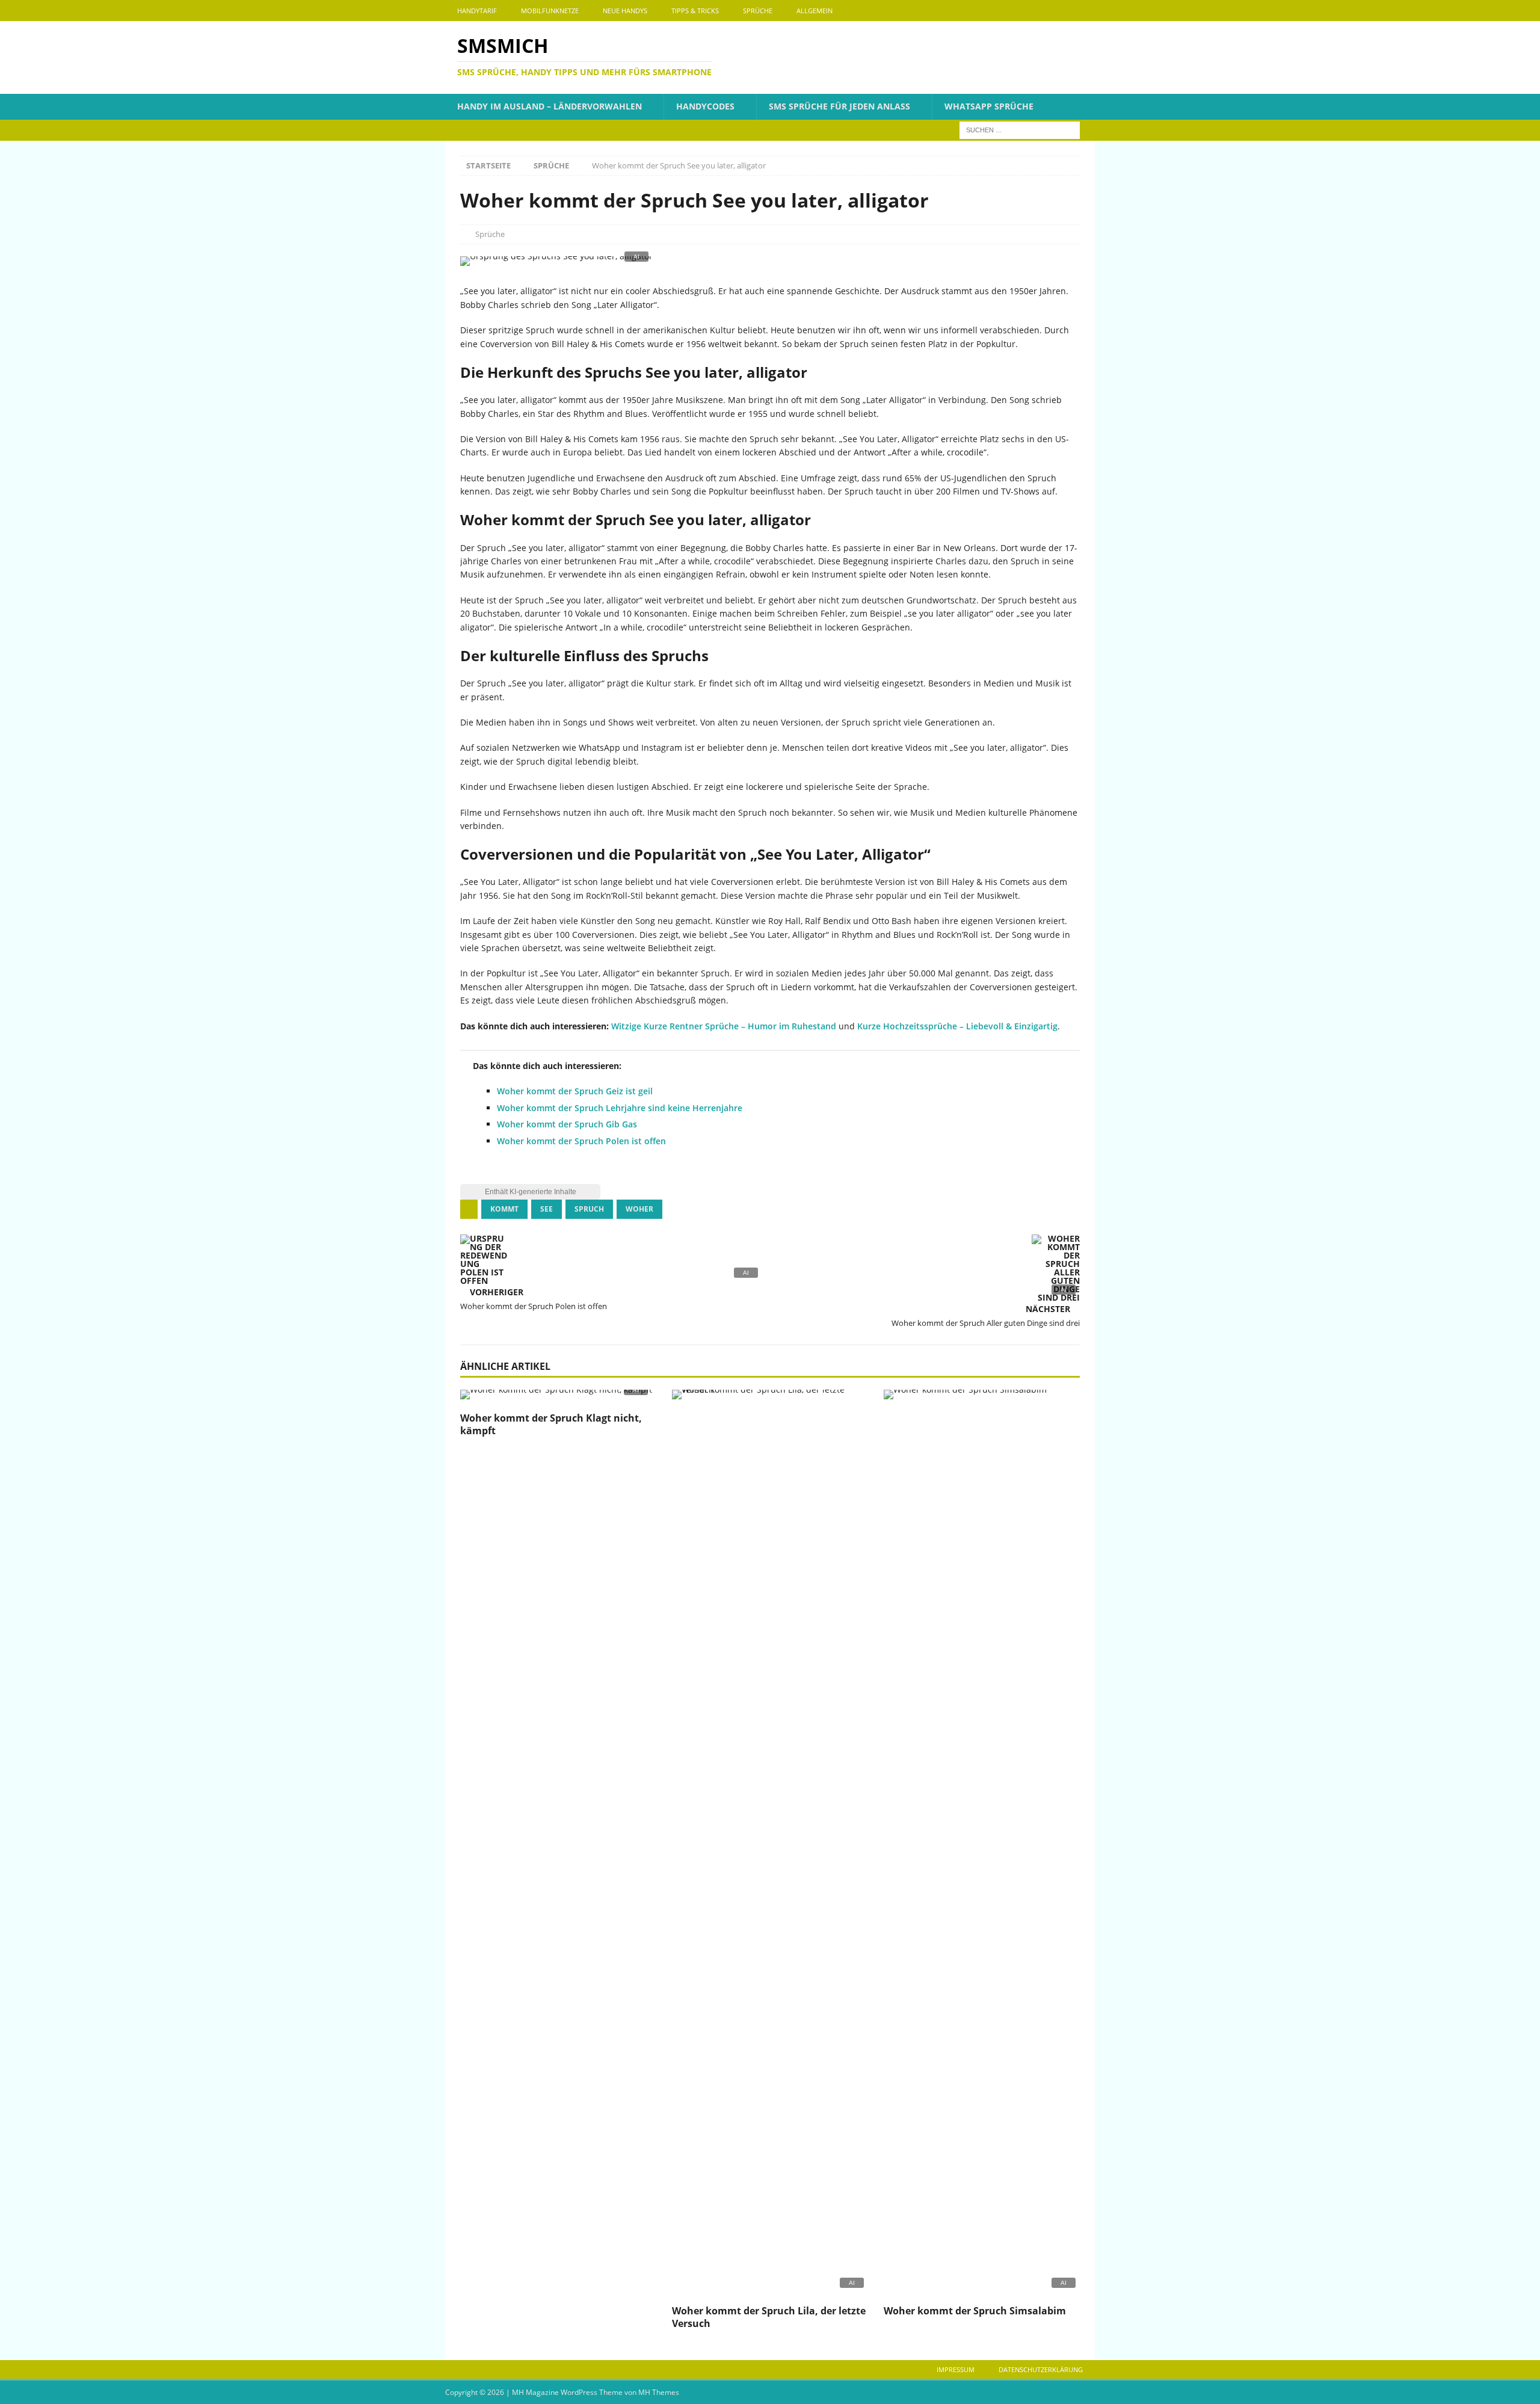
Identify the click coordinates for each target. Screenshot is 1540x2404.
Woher (639, 1209)
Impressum (956, 2369)
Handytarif (477, 11)
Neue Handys (625, 11)
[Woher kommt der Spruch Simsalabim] (982, 1844)
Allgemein (815, 11)
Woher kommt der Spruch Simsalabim (975, 2311)
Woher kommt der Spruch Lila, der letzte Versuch (769, 2317)
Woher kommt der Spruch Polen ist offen (581, 1141)
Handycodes (705, 106)
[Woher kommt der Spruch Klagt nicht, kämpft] (558, 1398)
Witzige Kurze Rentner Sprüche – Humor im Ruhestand (724, 1026)
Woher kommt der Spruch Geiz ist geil (575, 1091)
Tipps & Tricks (695, 11)
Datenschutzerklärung (1041, 2369)
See (547, 1209)
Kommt (504, 1209)
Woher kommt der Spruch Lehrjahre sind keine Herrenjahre (620, 1108)
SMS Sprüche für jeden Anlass (839, 106)
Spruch (589, 1209)
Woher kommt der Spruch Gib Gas (567, 1124)
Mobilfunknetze (550, 11)
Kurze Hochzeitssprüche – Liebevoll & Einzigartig (957, 1026)
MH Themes (659, 2392)
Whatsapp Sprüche (989, 106)
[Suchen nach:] (1020, 129)
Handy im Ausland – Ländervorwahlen (550, 106)
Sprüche (758, 11)
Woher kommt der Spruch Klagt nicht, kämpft (551, 1424)
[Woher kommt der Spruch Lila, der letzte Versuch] (770, 1844)
